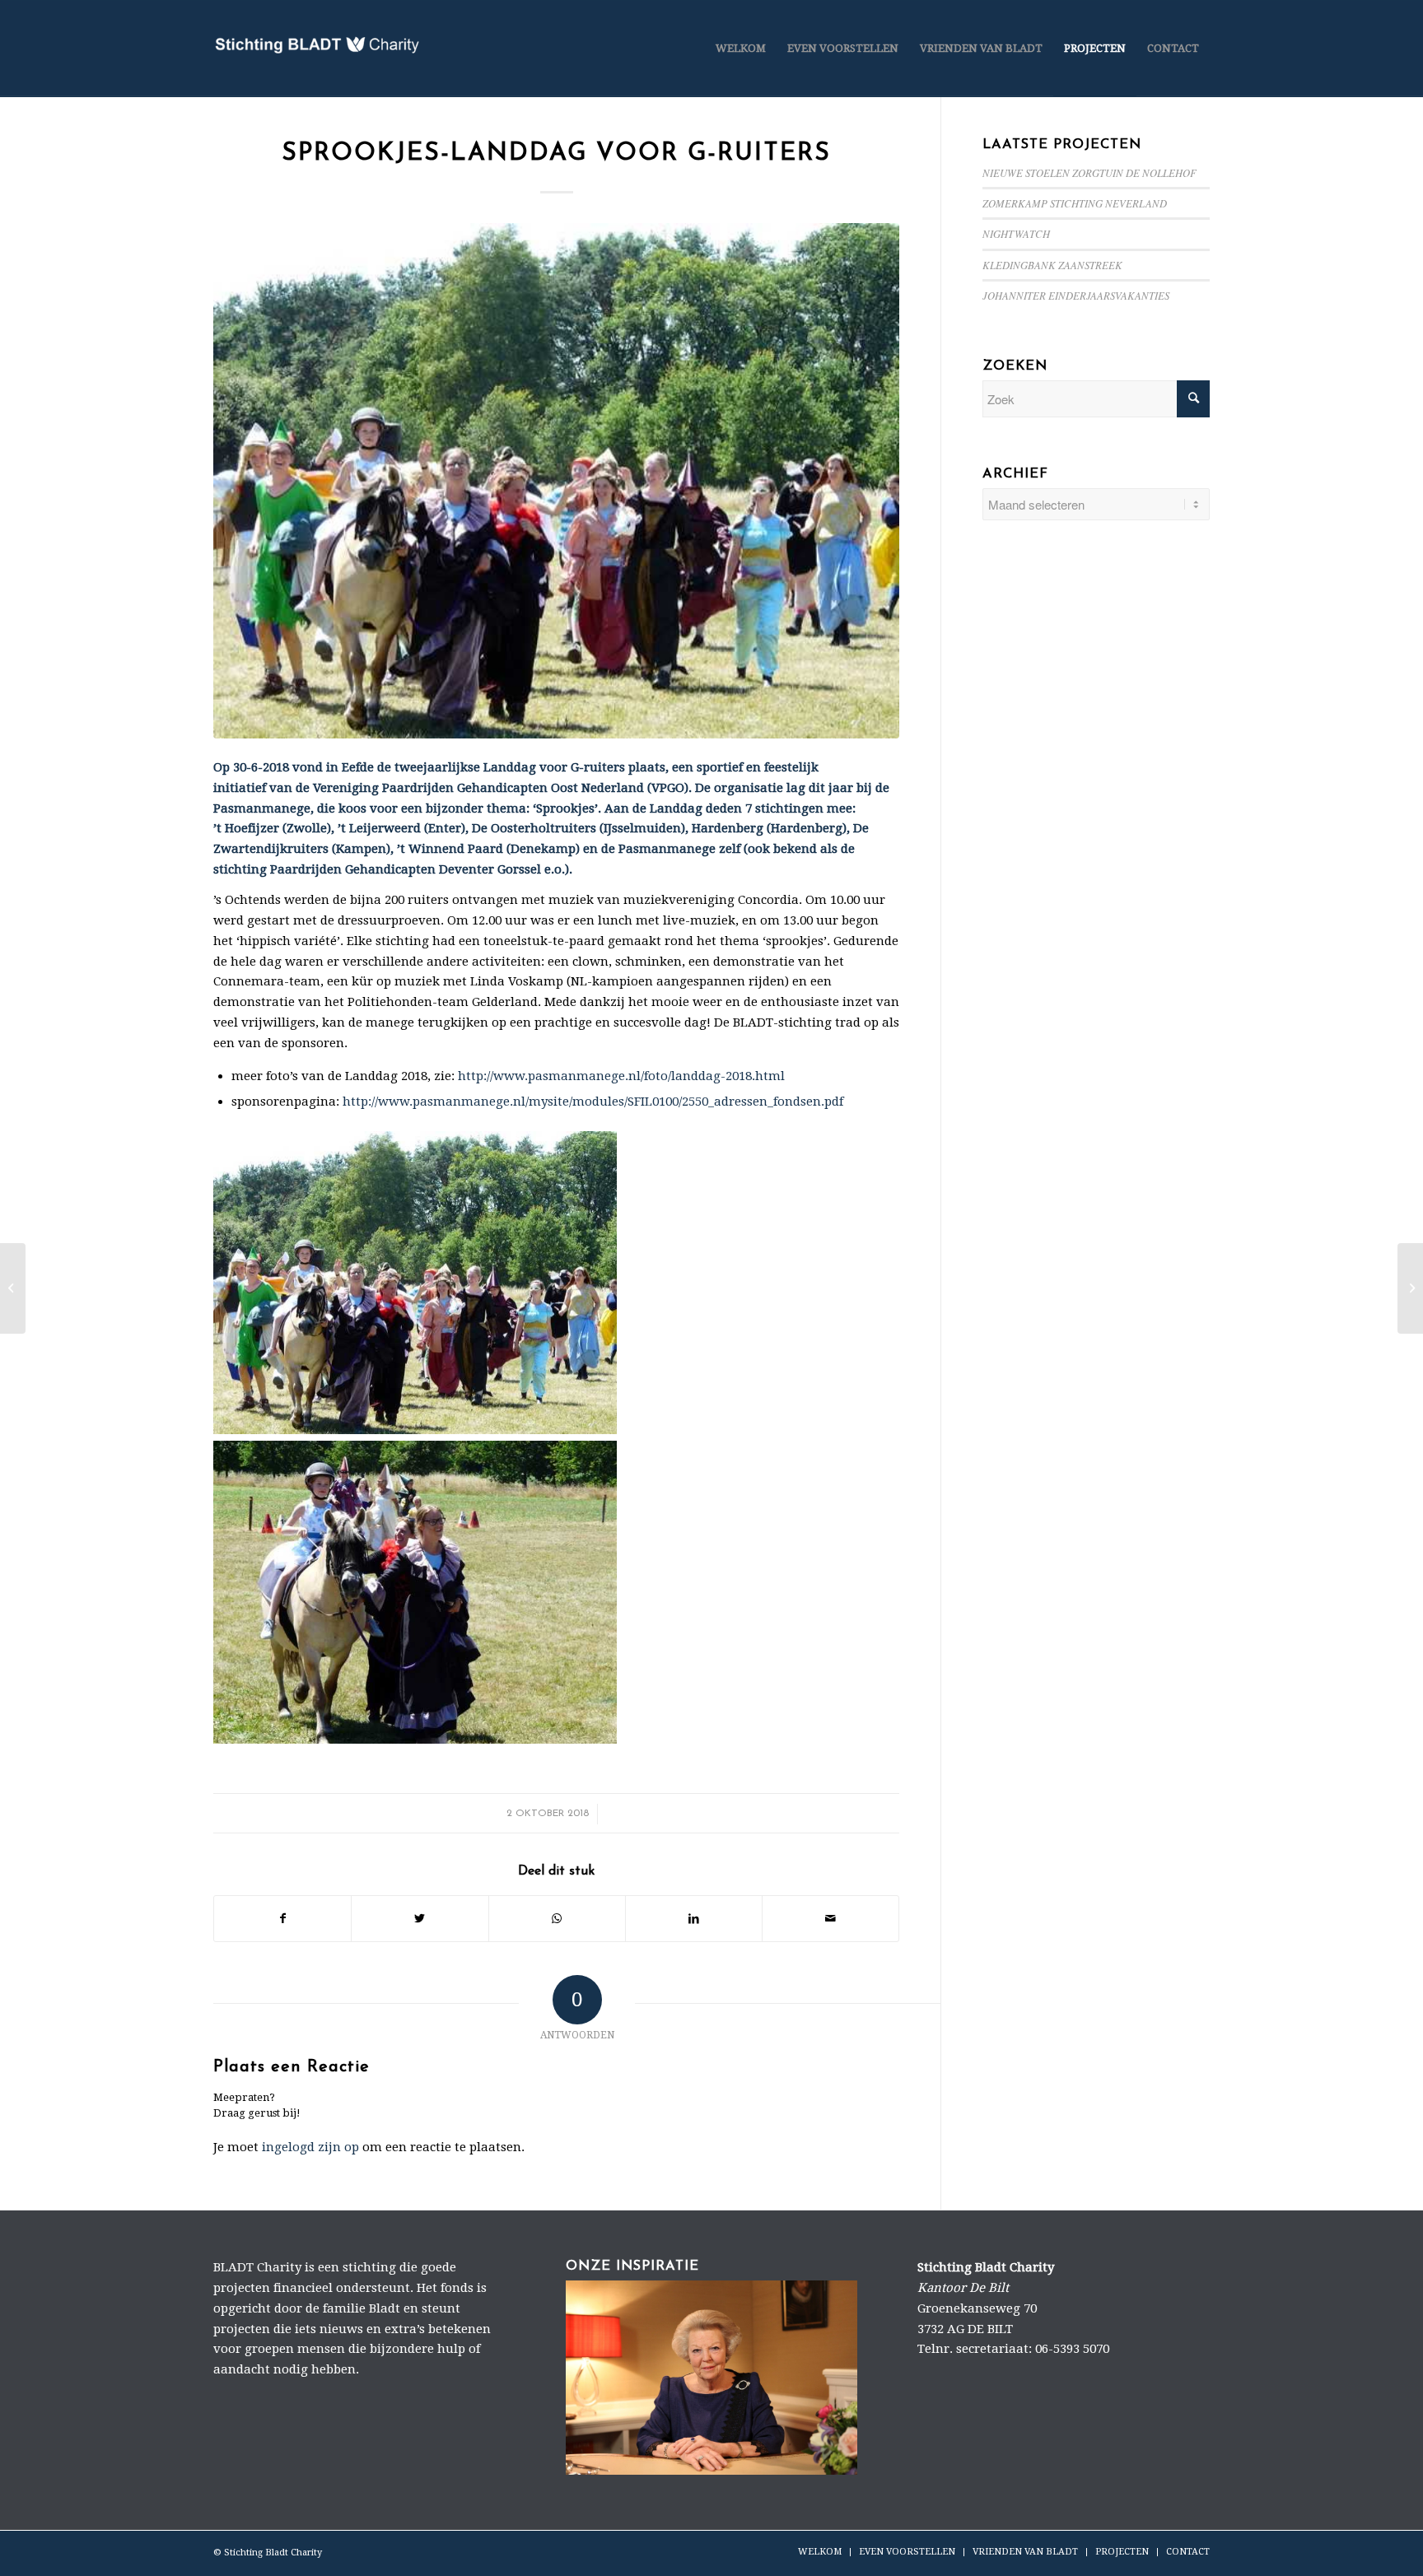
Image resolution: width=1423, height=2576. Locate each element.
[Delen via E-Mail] (830, 1919)
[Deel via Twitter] (420, 1919)
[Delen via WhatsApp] (557, 1919)
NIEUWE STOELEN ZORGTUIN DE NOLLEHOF (1089, 172)
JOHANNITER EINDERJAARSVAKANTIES (1076, 295)
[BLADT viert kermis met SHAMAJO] (1410, 1288)
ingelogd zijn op (310, 2147)
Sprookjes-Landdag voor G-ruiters (556, 154)
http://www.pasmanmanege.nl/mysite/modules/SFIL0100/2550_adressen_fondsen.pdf (595, 1102)
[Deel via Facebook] (282, 1919)
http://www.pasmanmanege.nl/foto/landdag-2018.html (621, 1076)
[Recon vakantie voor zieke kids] (13, 1288)
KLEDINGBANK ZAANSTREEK (1052, 265)
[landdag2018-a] (556, 481)
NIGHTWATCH (1016, 233)
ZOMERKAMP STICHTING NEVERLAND (1075, 203)
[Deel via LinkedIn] (694, 1919)
